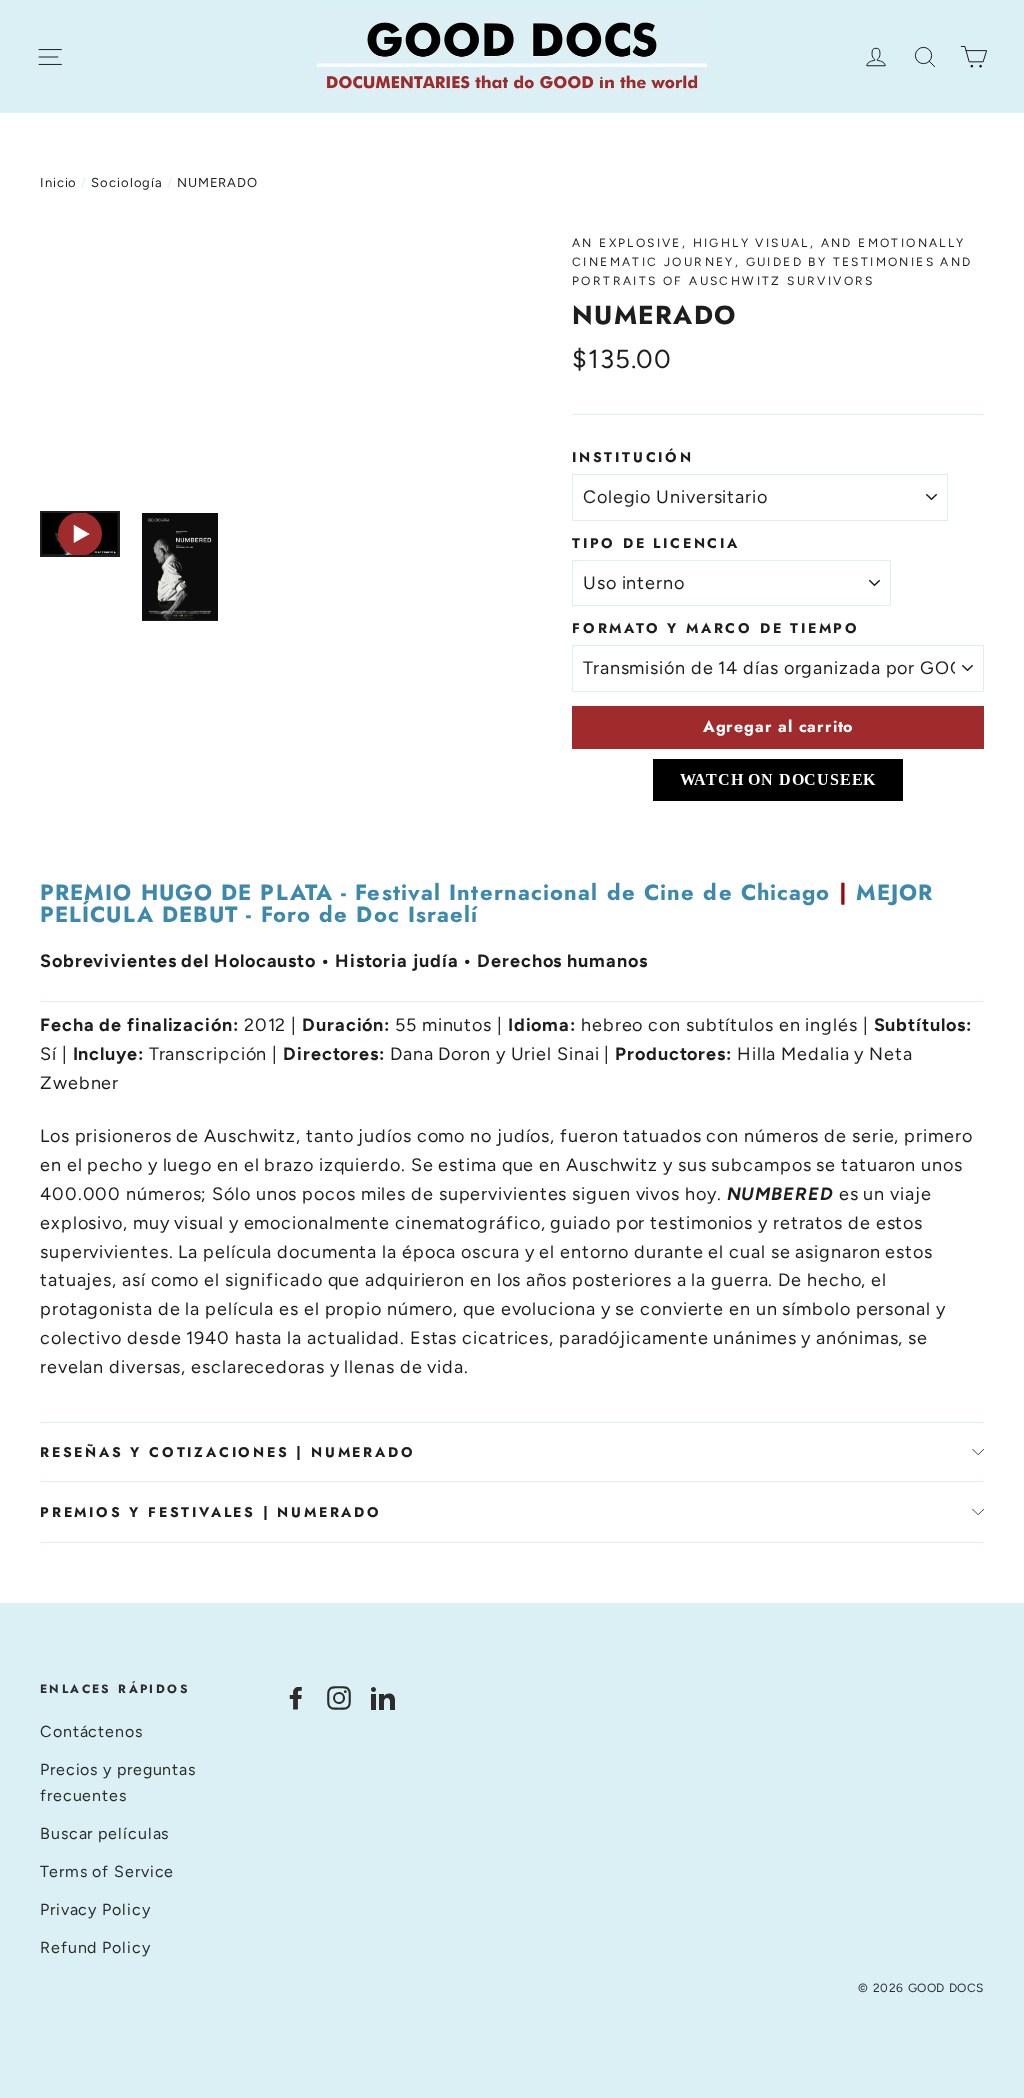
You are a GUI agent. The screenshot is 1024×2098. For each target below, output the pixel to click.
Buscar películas (104, 1833)
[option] (268, 362)
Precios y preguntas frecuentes (118, 1782)
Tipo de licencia (656, 543)
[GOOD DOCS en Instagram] (339, 1697)
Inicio (58, 182)
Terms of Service (107, 1871)
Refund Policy (95, 1947)
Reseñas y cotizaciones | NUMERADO (227, 1452)
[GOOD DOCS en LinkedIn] (383, 1697)
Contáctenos (91, 1731)
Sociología (127, 182)
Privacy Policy (95, 1909)
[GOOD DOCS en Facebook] (296, 1697)
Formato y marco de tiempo (716, 628)
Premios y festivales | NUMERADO (211, 1512)
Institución (633, 457)
